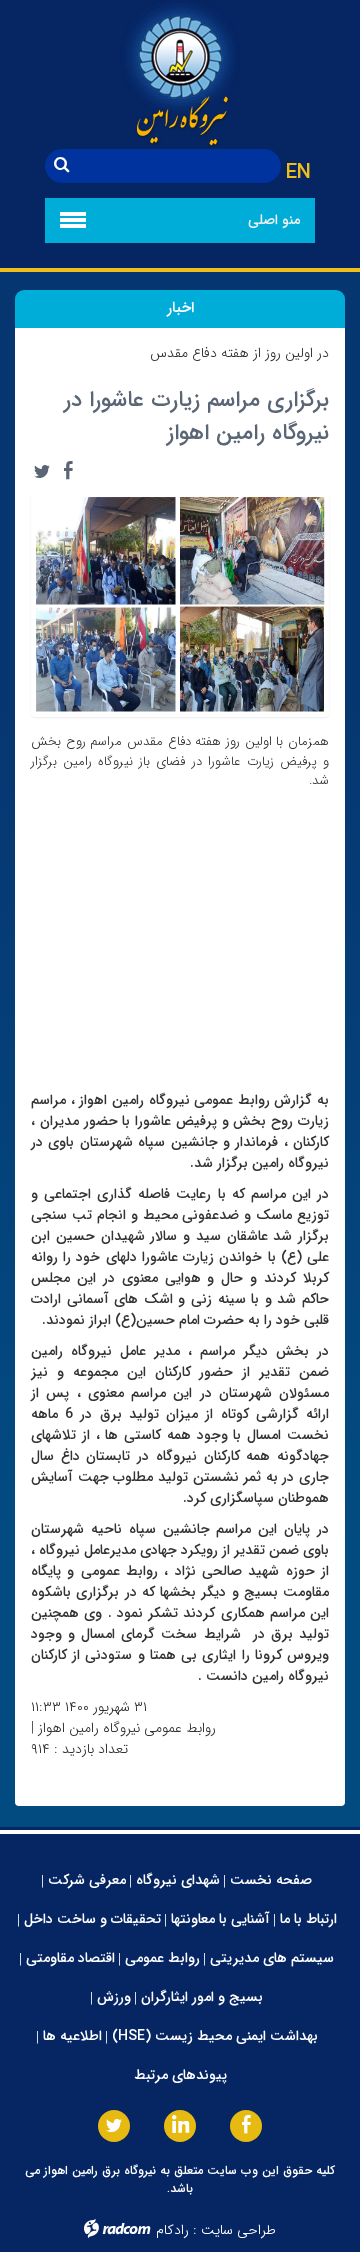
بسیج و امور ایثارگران (202, 1997)
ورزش (114, 1997)
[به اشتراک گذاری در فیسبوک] (68, 471)
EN (298, 173)
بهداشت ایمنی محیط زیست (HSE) (215, 2036)
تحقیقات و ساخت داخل (92, 1919)
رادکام (172, 2230)
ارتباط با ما (308, 1919)
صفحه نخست (271, 1880)
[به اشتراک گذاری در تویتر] (42, 471)
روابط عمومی (162, 1958)
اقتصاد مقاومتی (70, 1958)
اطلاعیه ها (72, 2036)
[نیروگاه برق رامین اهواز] (180, 74)
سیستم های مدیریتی (272, 1958)
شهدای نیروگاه (178, 1880)
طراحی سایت (238, 2230)
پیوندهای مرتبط (180, 2075)
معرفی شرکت (87, 1880)
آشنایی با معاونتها (220, 1919)
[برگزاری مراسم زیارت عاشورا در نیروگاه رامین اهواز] (180, 603)
